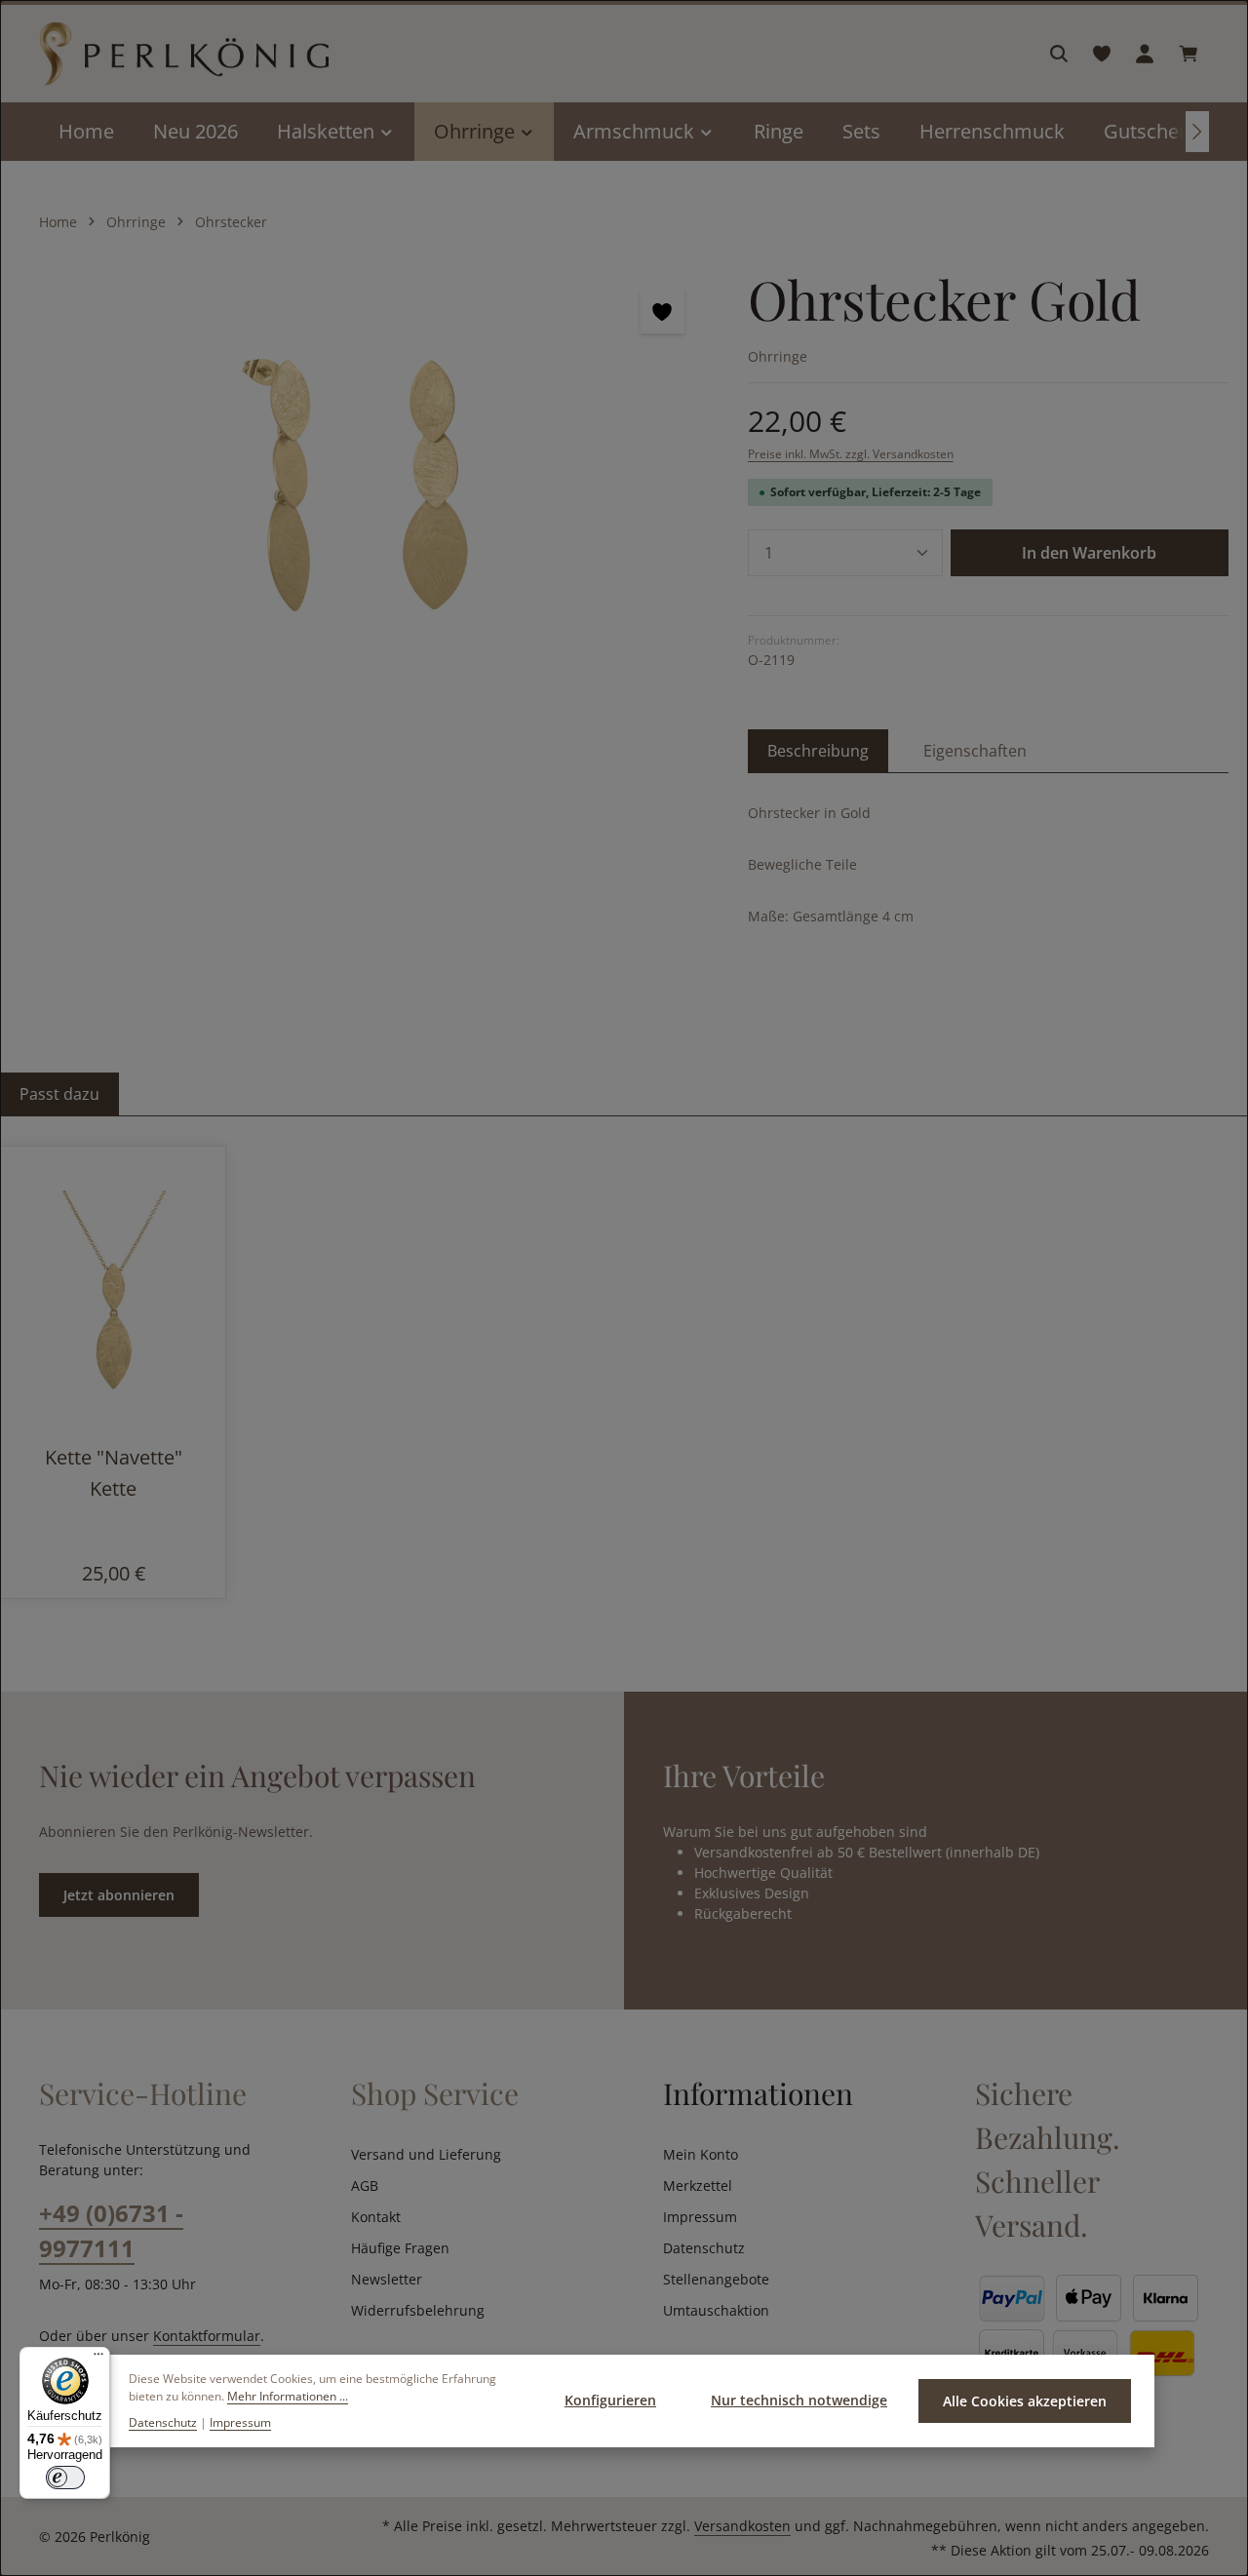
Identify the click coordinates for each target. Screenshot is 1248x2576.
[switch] (65, 2478)
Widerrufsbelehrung (418, 2310)
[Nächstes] (1197, 132)
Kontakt (376, 2217)
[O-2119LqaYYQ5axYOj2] (364, 476)
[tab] (818, 751)
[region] (364, 476)
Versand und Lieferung (426, 2154)
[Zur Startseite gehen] (184, 54)
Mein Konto (701, 2154)
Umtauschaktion (716, 2310)
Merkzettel (698, 2186)
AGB (365, 2186)
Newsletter (387, 2279)
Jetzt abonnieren (119, 1895)
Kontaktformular (207, 2336)
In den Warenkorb (1089, 553)
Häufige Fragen (400, 2248)
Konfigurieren (610, 2400)
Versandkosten (742, 2526)
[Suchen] (1059, 54)
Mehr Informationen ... (288, 2396)
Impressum (700, 2217)
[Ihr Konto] (1145, 54)
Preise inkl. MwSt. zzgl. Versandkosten (851, 454)
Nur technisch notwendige (799, 2400)
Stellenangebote (716, 2279)
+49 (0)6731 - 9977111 (111, 2230)
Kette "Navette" (114, 1457)
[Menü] (98, 2359)
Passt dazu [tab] (59, 1094)
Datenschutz (704, 2248)
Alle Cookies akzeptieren (1025, 2401)
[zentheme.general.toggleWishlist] (663, 312)
